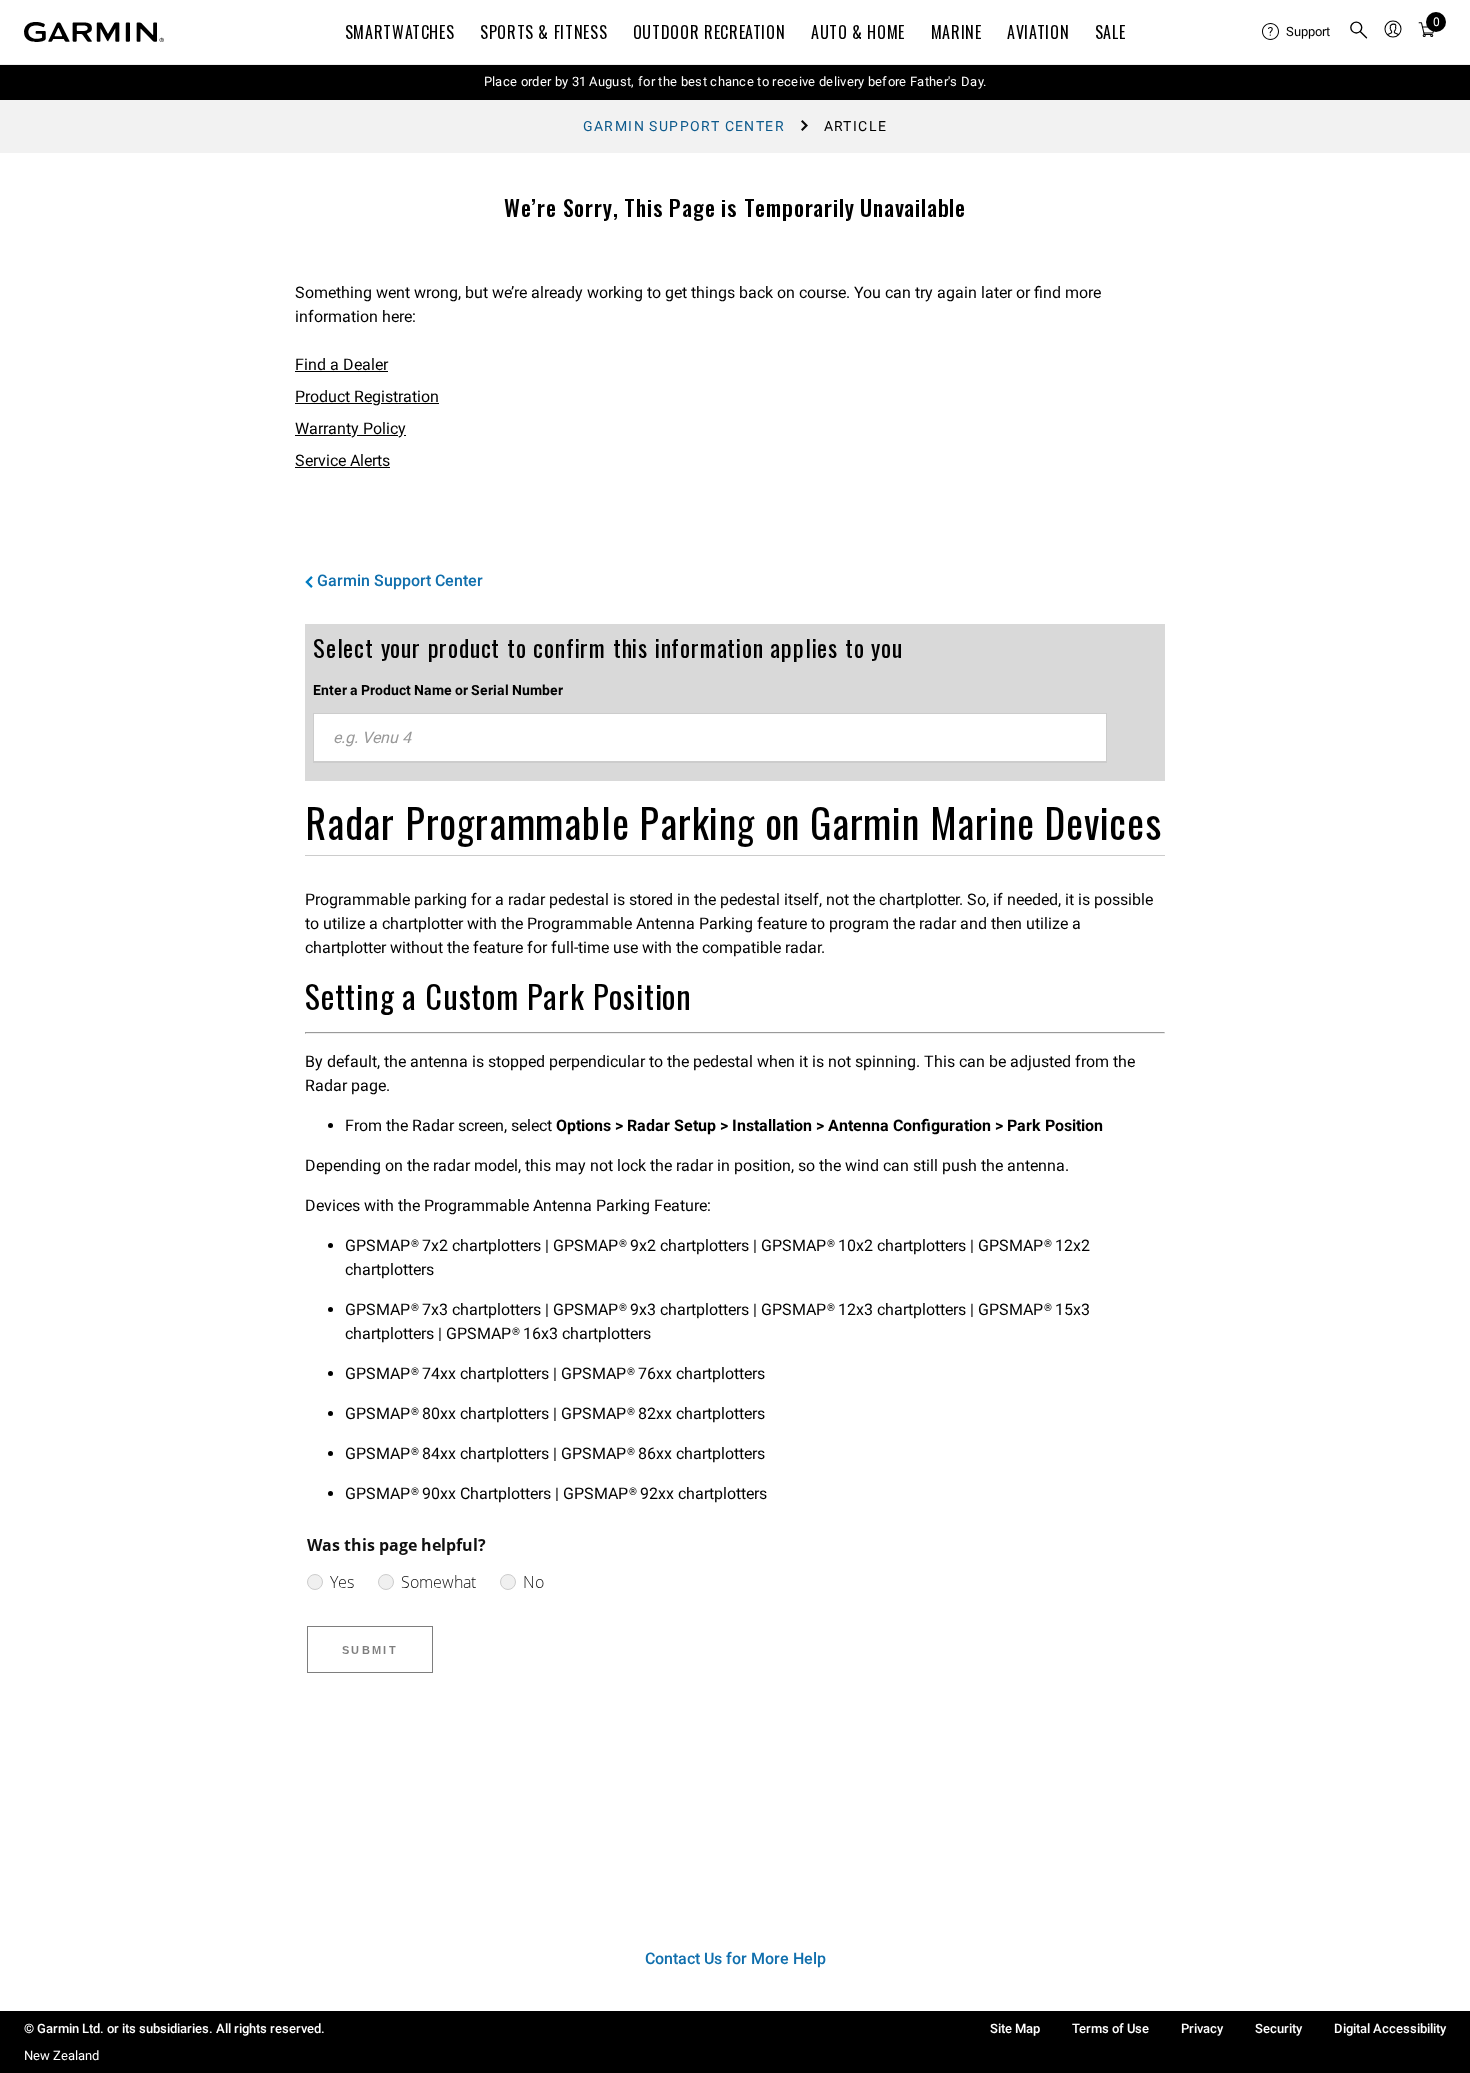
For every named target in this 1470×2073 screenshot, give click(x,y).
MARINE (956, 32)
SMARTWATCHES (400, 32)
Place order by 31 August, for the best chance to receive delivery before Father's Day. (735, 81)
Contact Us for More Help (735, 1958)
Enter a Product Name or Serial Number (438, 690)
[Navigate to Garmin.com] (94, 32)
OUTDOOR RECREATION (709, 32)
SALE (1110, 32)
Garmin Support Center (684, 126)
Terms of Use (1110, 2028)
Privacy (1202, 2028)
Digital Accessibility (1390, 2028)
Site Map (1015, 2028)
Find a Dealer (341, 364)
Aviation (1038, 32)
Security (1278, 2028)
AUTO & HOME (858, 32)
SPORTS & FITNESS (543, 32)
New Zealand (61, 2055)
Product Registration (367, 396)
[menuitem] (1297, 32)
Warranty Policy (350, 428)
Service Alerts (342, 460)
